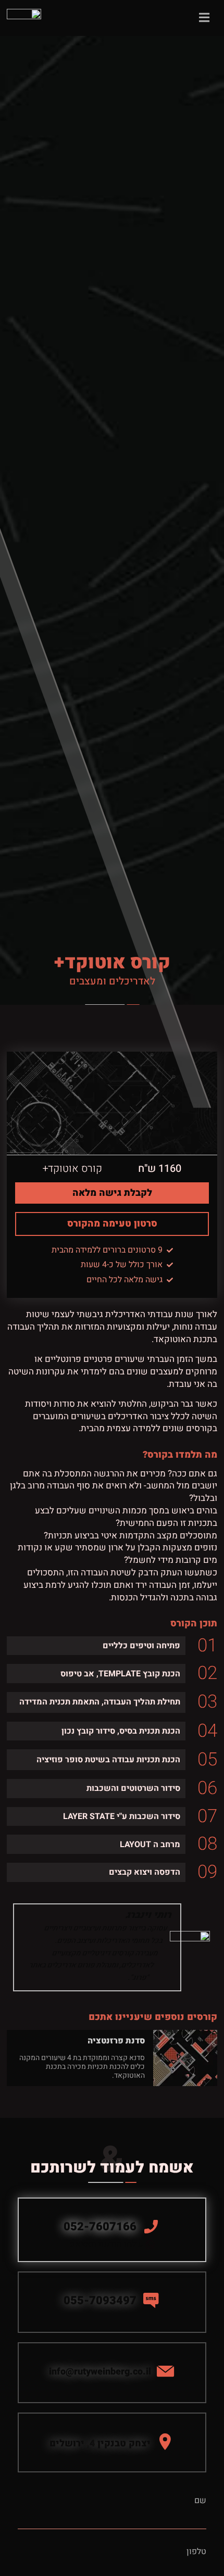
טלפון (196, 2552)
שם (200, 2501)
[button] (112, 2442)
